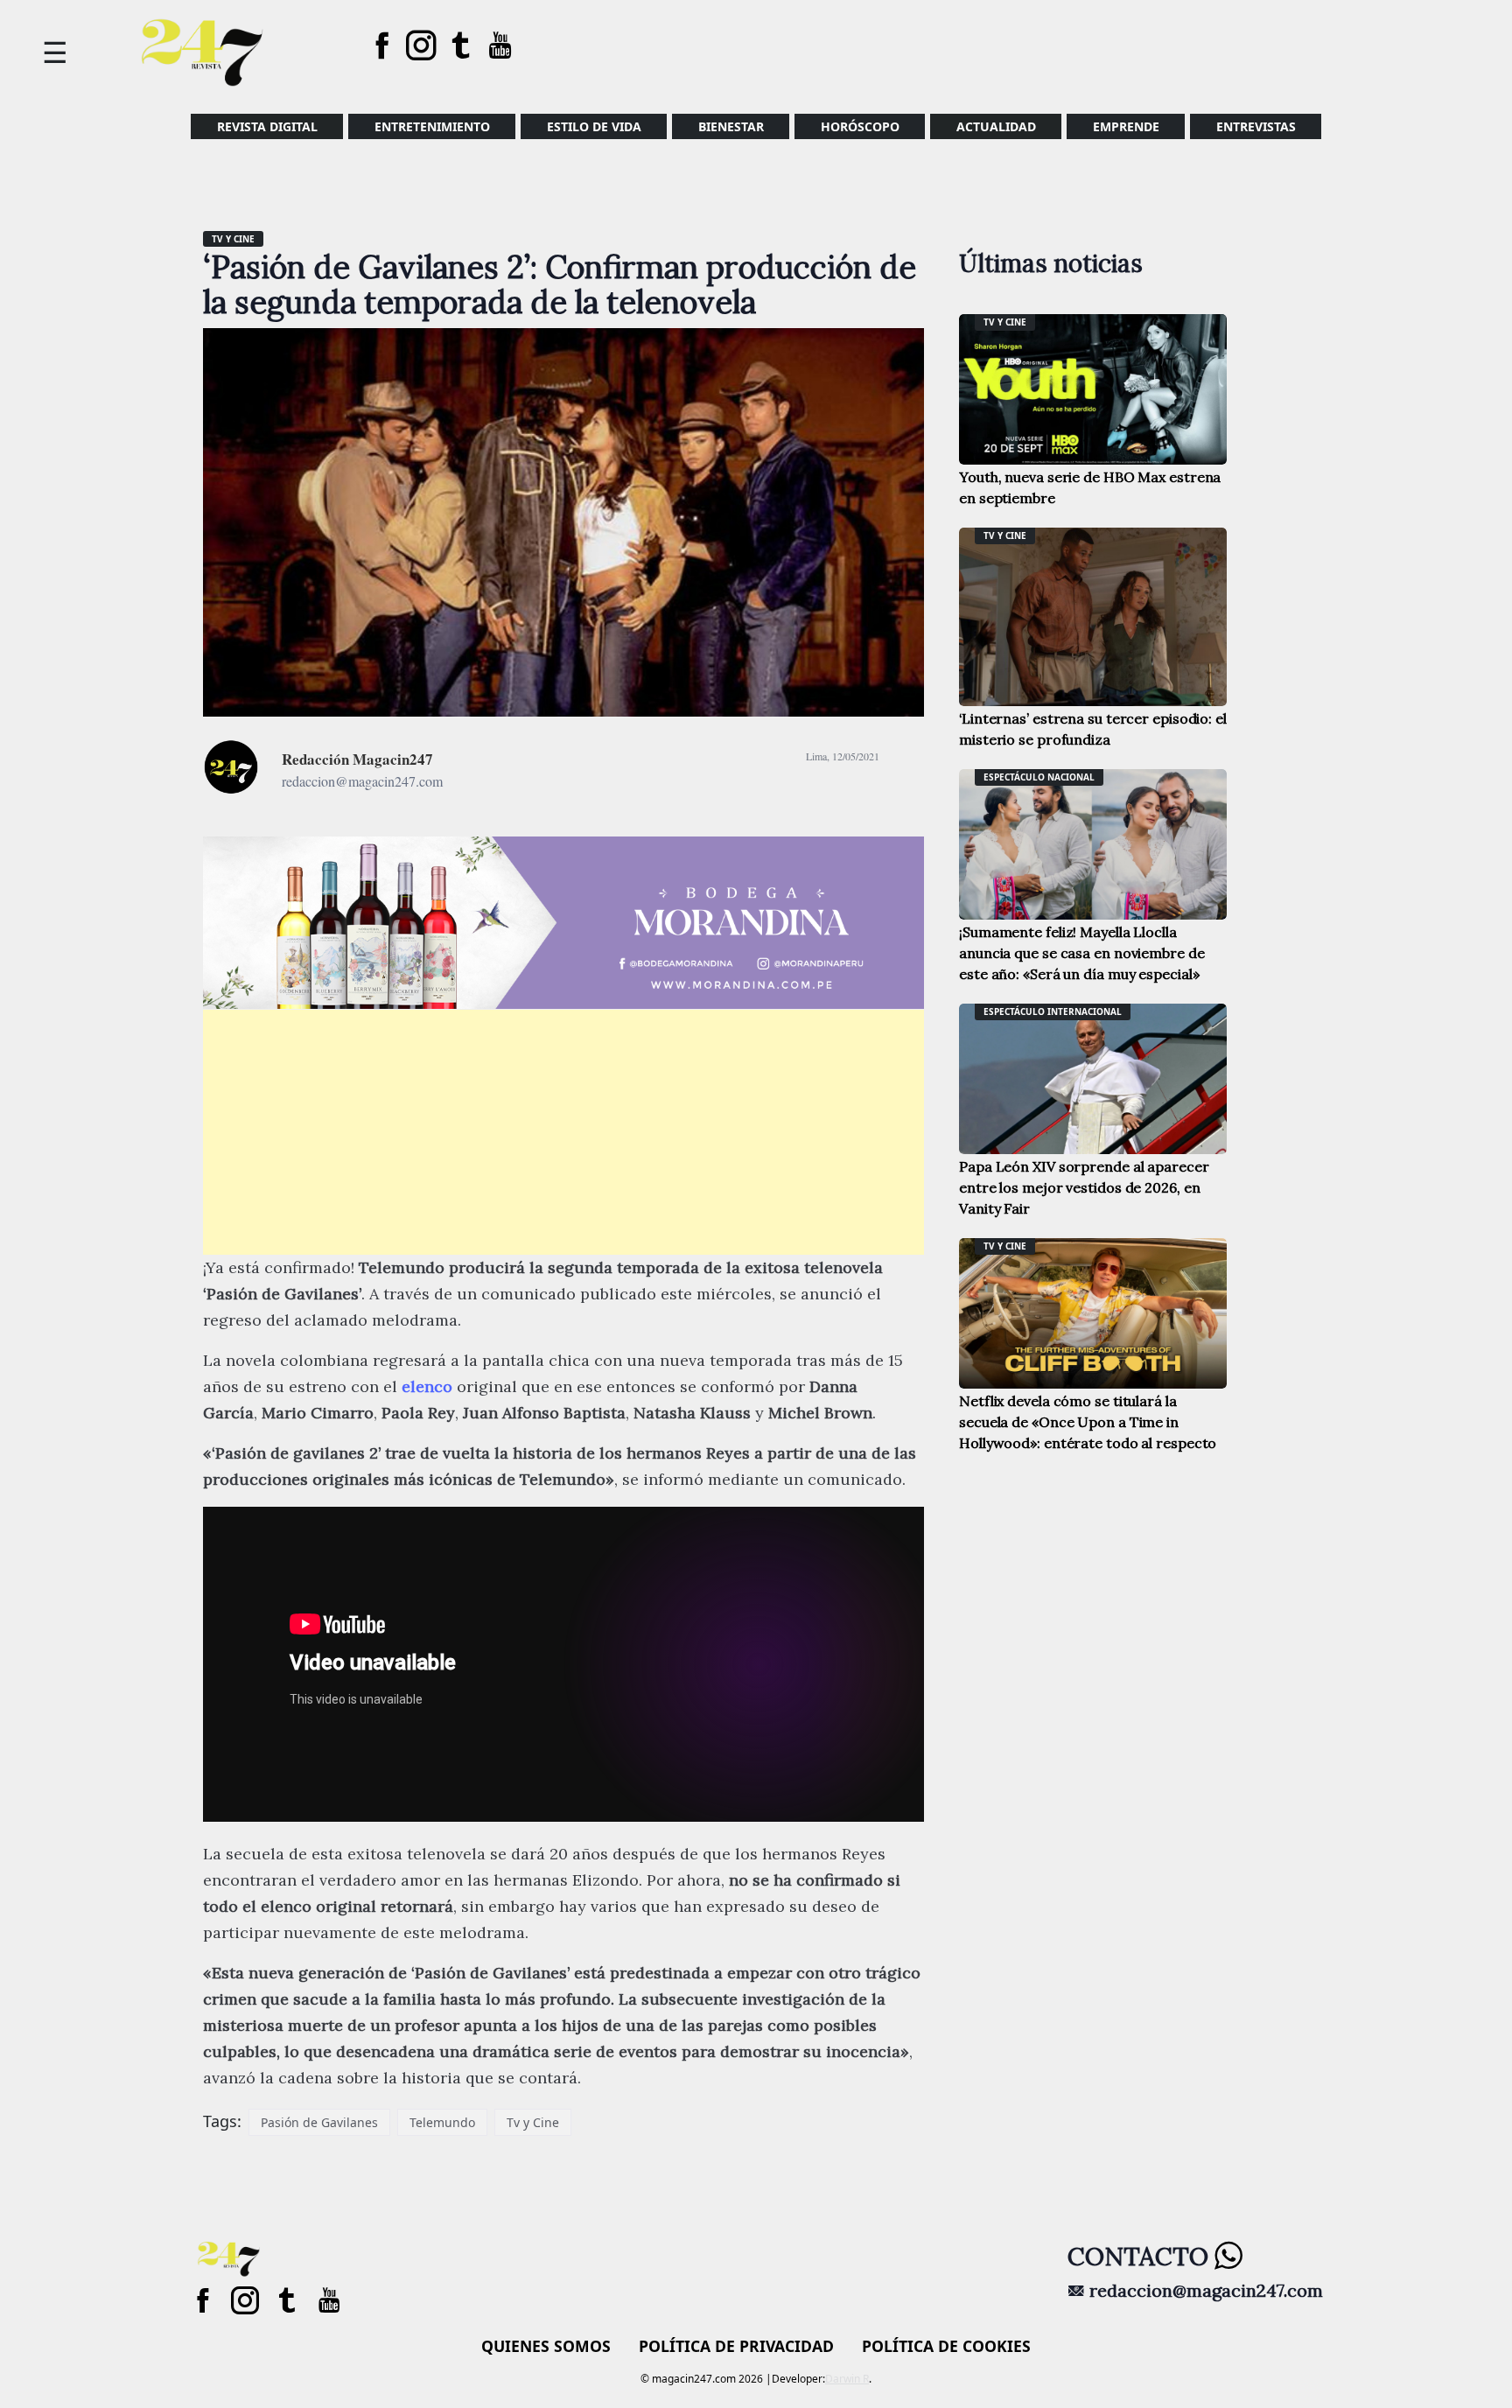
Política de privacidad (736, 2346)
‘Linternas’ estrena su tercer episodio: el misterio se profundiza (1093, 729)
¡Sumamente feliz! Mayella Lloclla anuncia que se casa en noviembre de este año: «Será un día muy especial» (1082, 953)
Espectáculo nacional (1039, 777)
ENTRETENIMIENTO (432, 126)
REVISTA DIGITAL (267, 126)
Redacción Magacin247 (357, 759)
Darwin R (847, 2379)
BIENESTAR (731, 126)
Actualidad (996, 126)
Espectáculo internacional (1053, 1011)
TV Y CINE (233, 239)
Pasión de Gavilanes (319, 2122)
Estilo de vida (594, 126)
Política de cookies (946, 2346)
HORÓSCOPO (860, 126)
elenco (429, 1386)
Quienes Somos (546, 2346)
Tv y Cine (533, 2122)
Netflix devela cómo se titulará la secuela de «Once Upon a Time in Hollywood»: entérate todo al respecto (1088, 1422)
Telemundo (442, 2122)
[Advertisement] (563, 1132)
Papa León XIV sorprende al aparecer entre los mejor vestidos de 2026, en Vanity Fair (1084, 1187)
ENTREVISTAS (1256, 126)
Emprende (1126, 126)
